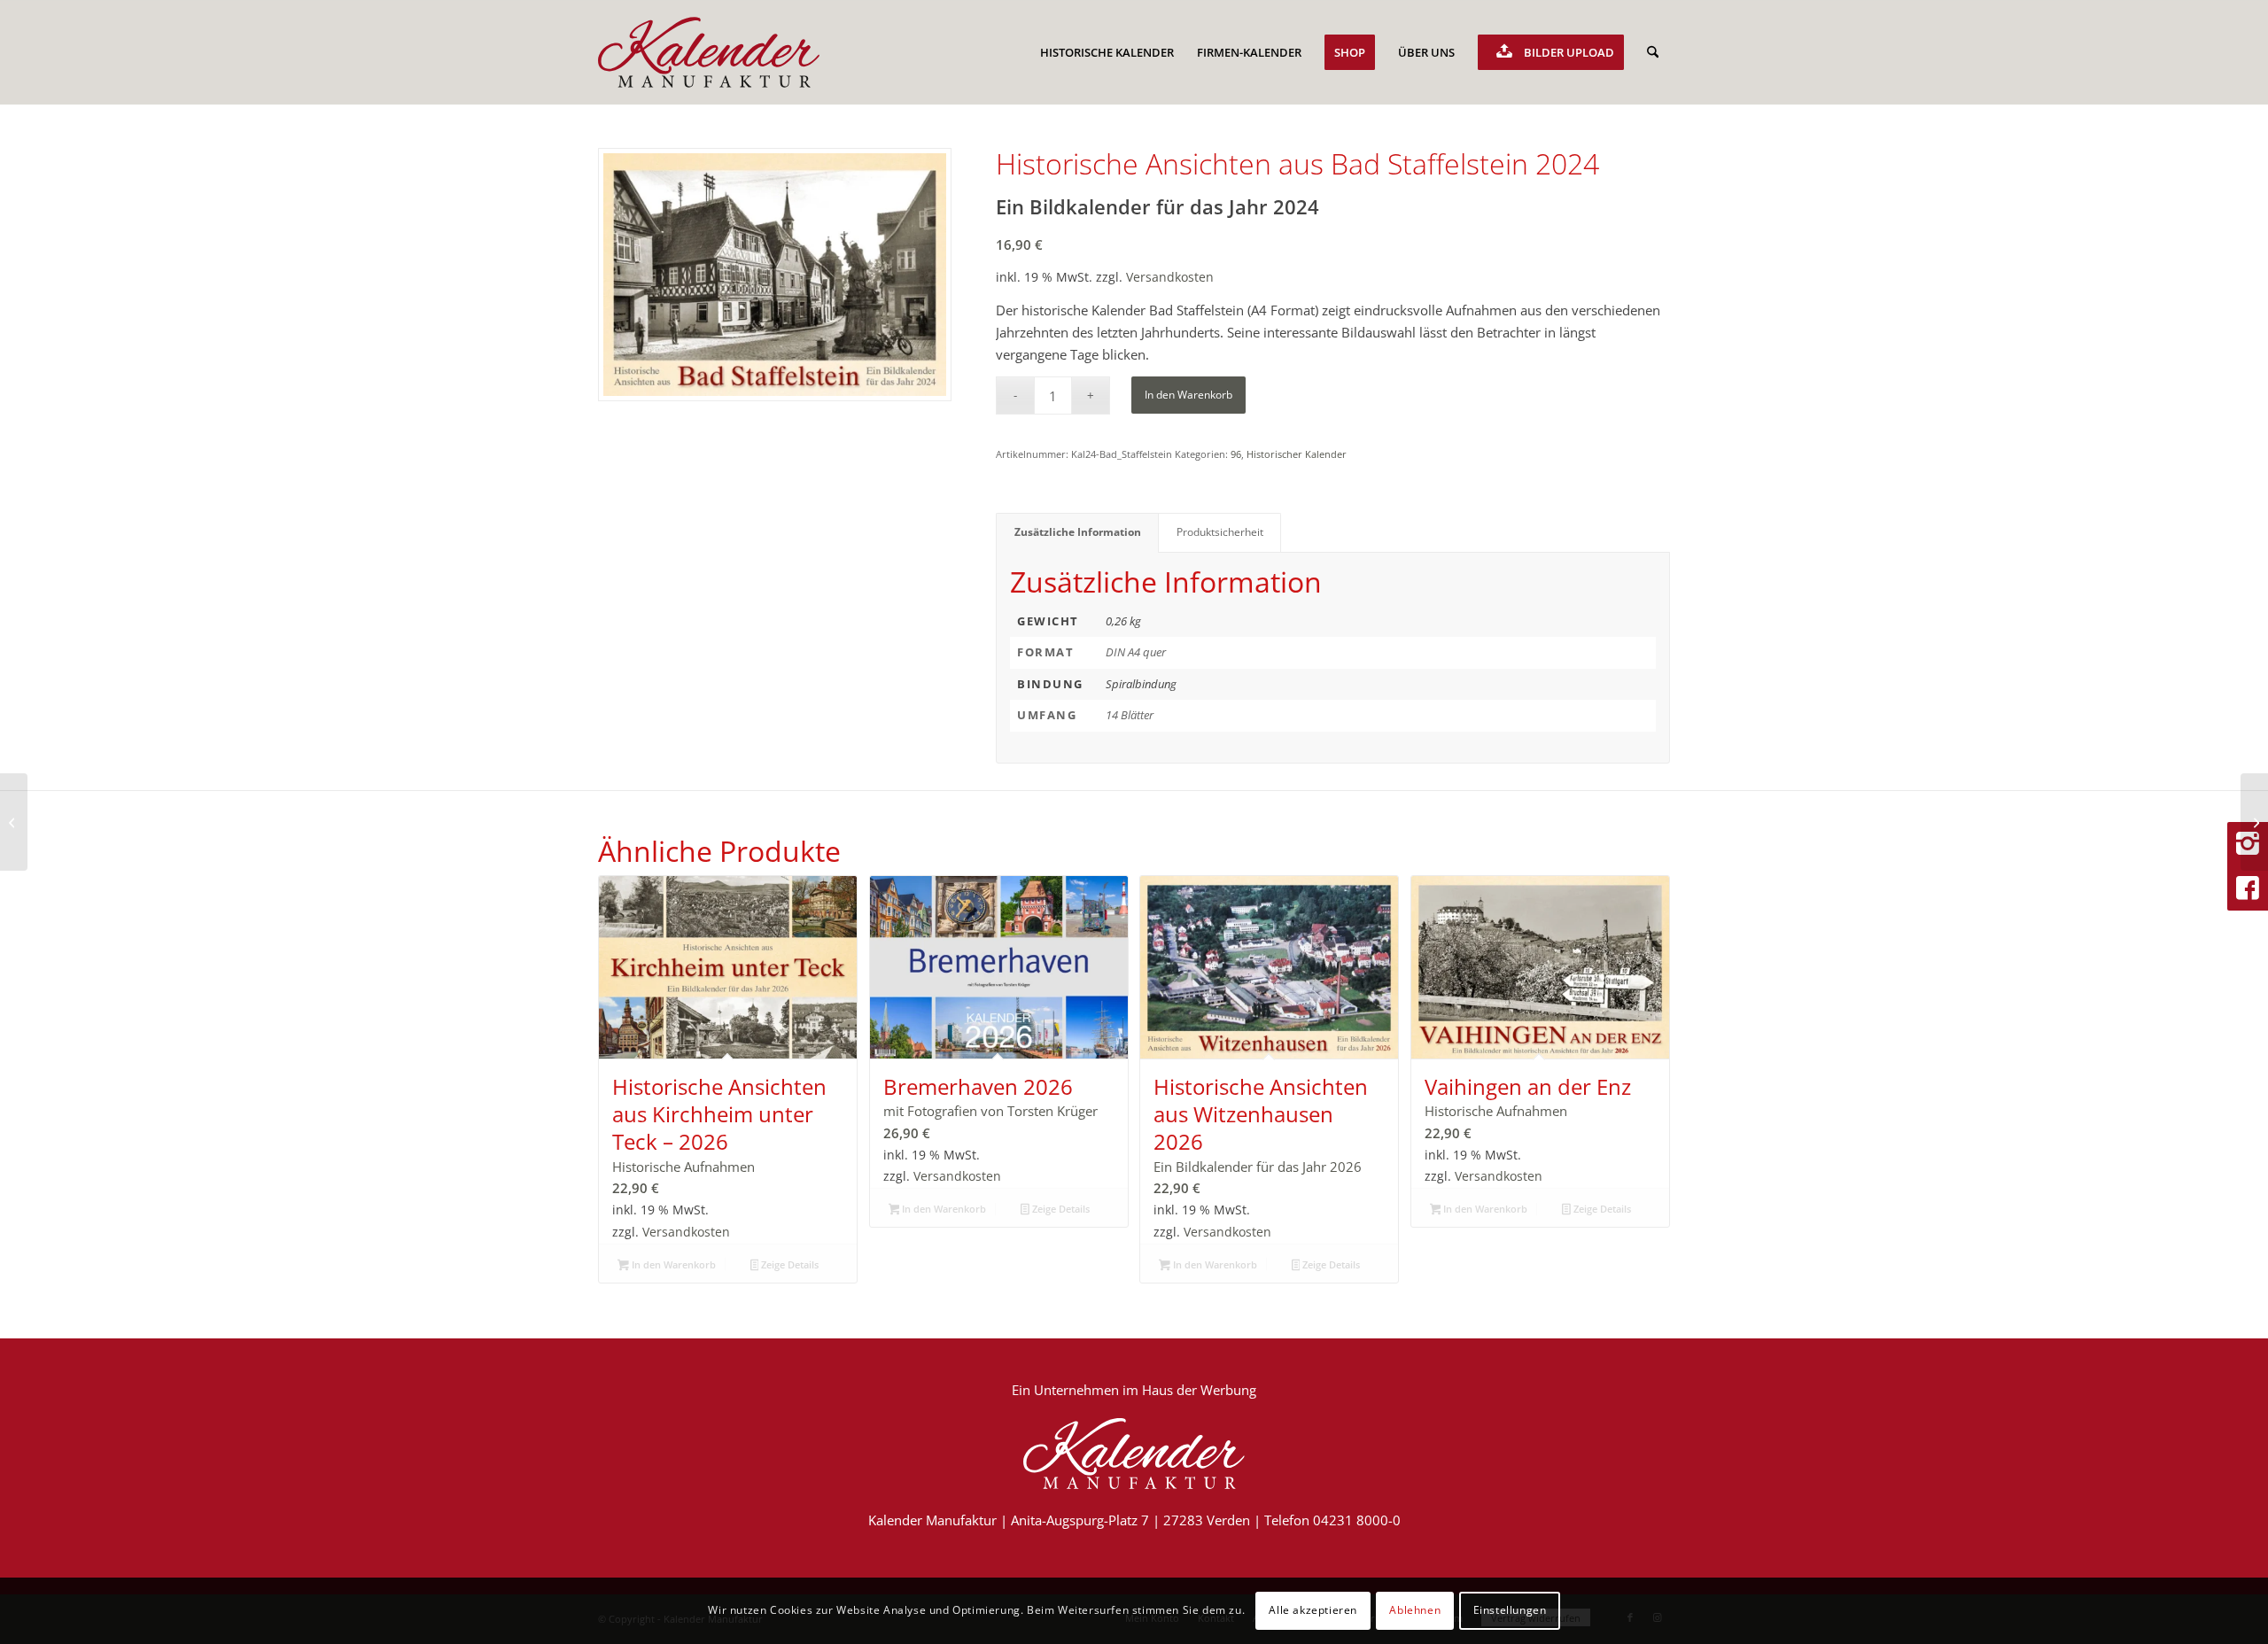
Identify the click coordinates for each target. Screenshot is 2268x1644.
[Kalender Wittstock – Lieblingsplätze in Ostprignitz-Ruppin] (14, 822)
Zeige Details (788, 1264)
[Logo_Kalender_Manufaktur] (709, 52)
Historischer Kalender (1297, 454)
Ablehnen (1415, 1610)
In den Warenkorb (1188, 395)
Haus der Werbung (1199, 1390)
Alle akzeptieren (1313, 1610)
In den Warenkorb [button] (672, 1264)
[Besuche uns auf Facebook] (2248, 888)
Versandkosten (1170, 277)
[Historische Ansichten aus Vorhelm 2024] (2254, 822)
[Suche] (1653, 52)
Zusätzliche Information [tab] (1078, 532)
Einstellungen (1510, 1610)
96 (1236, 454)
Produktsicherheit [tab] (1220, 532)
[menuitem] (1107, 52)
